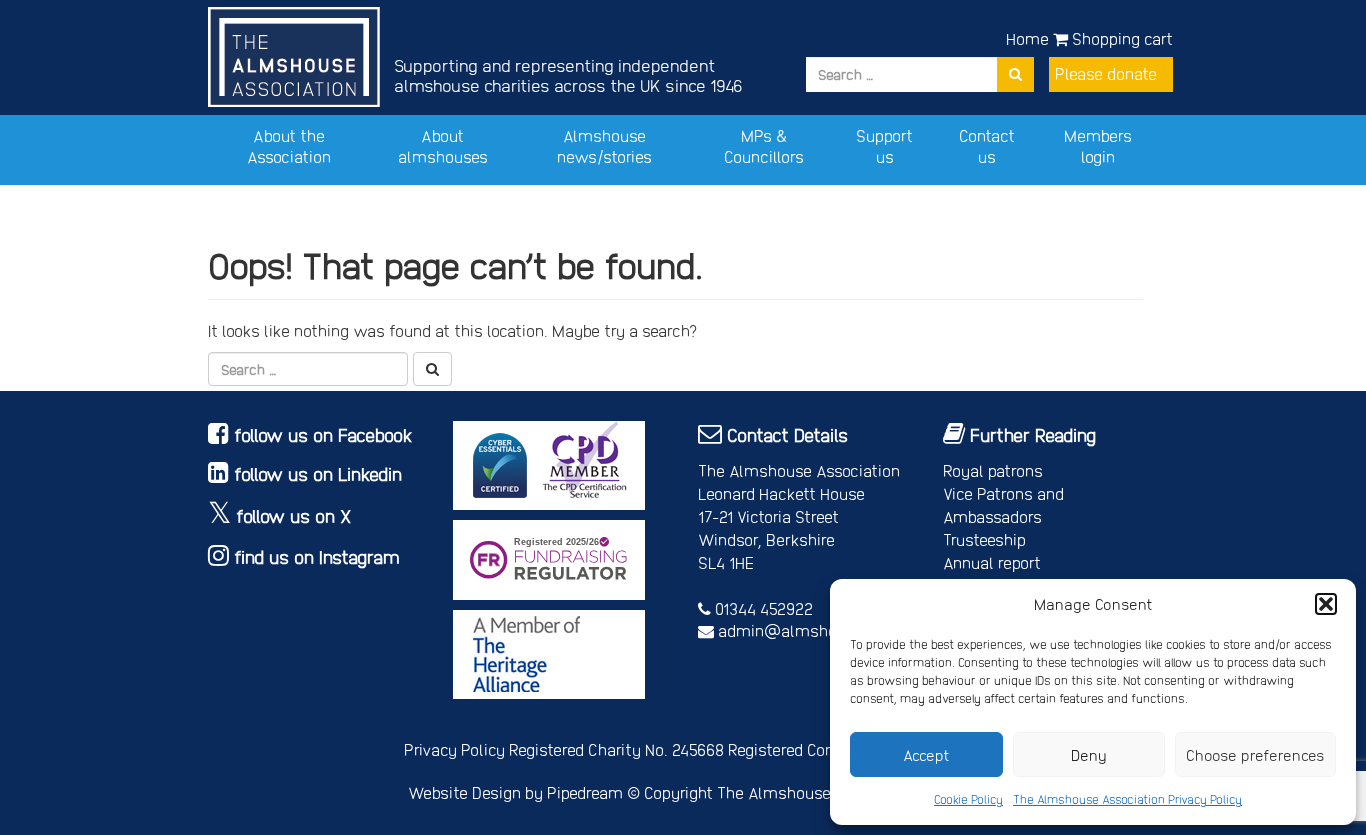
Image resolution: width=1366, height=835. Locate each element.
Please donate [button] (1106, 73)
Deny (1089, 755)
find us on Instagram (317, 556)
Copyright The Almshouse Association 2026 (801, 792)
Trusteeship (984, 539)
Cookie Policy (968, 799)
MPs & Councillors (764, 146)
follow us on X (294, 515)
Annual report (992, 562)
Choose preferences (1255, 755)
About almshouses (443, 146)
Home (1027, 38)
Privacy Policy (454, 749)
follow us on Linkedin (318, 473)
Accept (926, 755)
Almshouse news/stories (604, 146)
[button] (1326, 604)
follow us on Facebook (323, 434)
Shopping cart (1120, 38)
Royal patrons (993, 470)
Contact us (987, 146)
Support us (884, 146)
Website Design (464, 792)
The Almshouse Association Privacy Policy (1127, 799)
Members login (1098, 146)
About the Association (289, 146)
